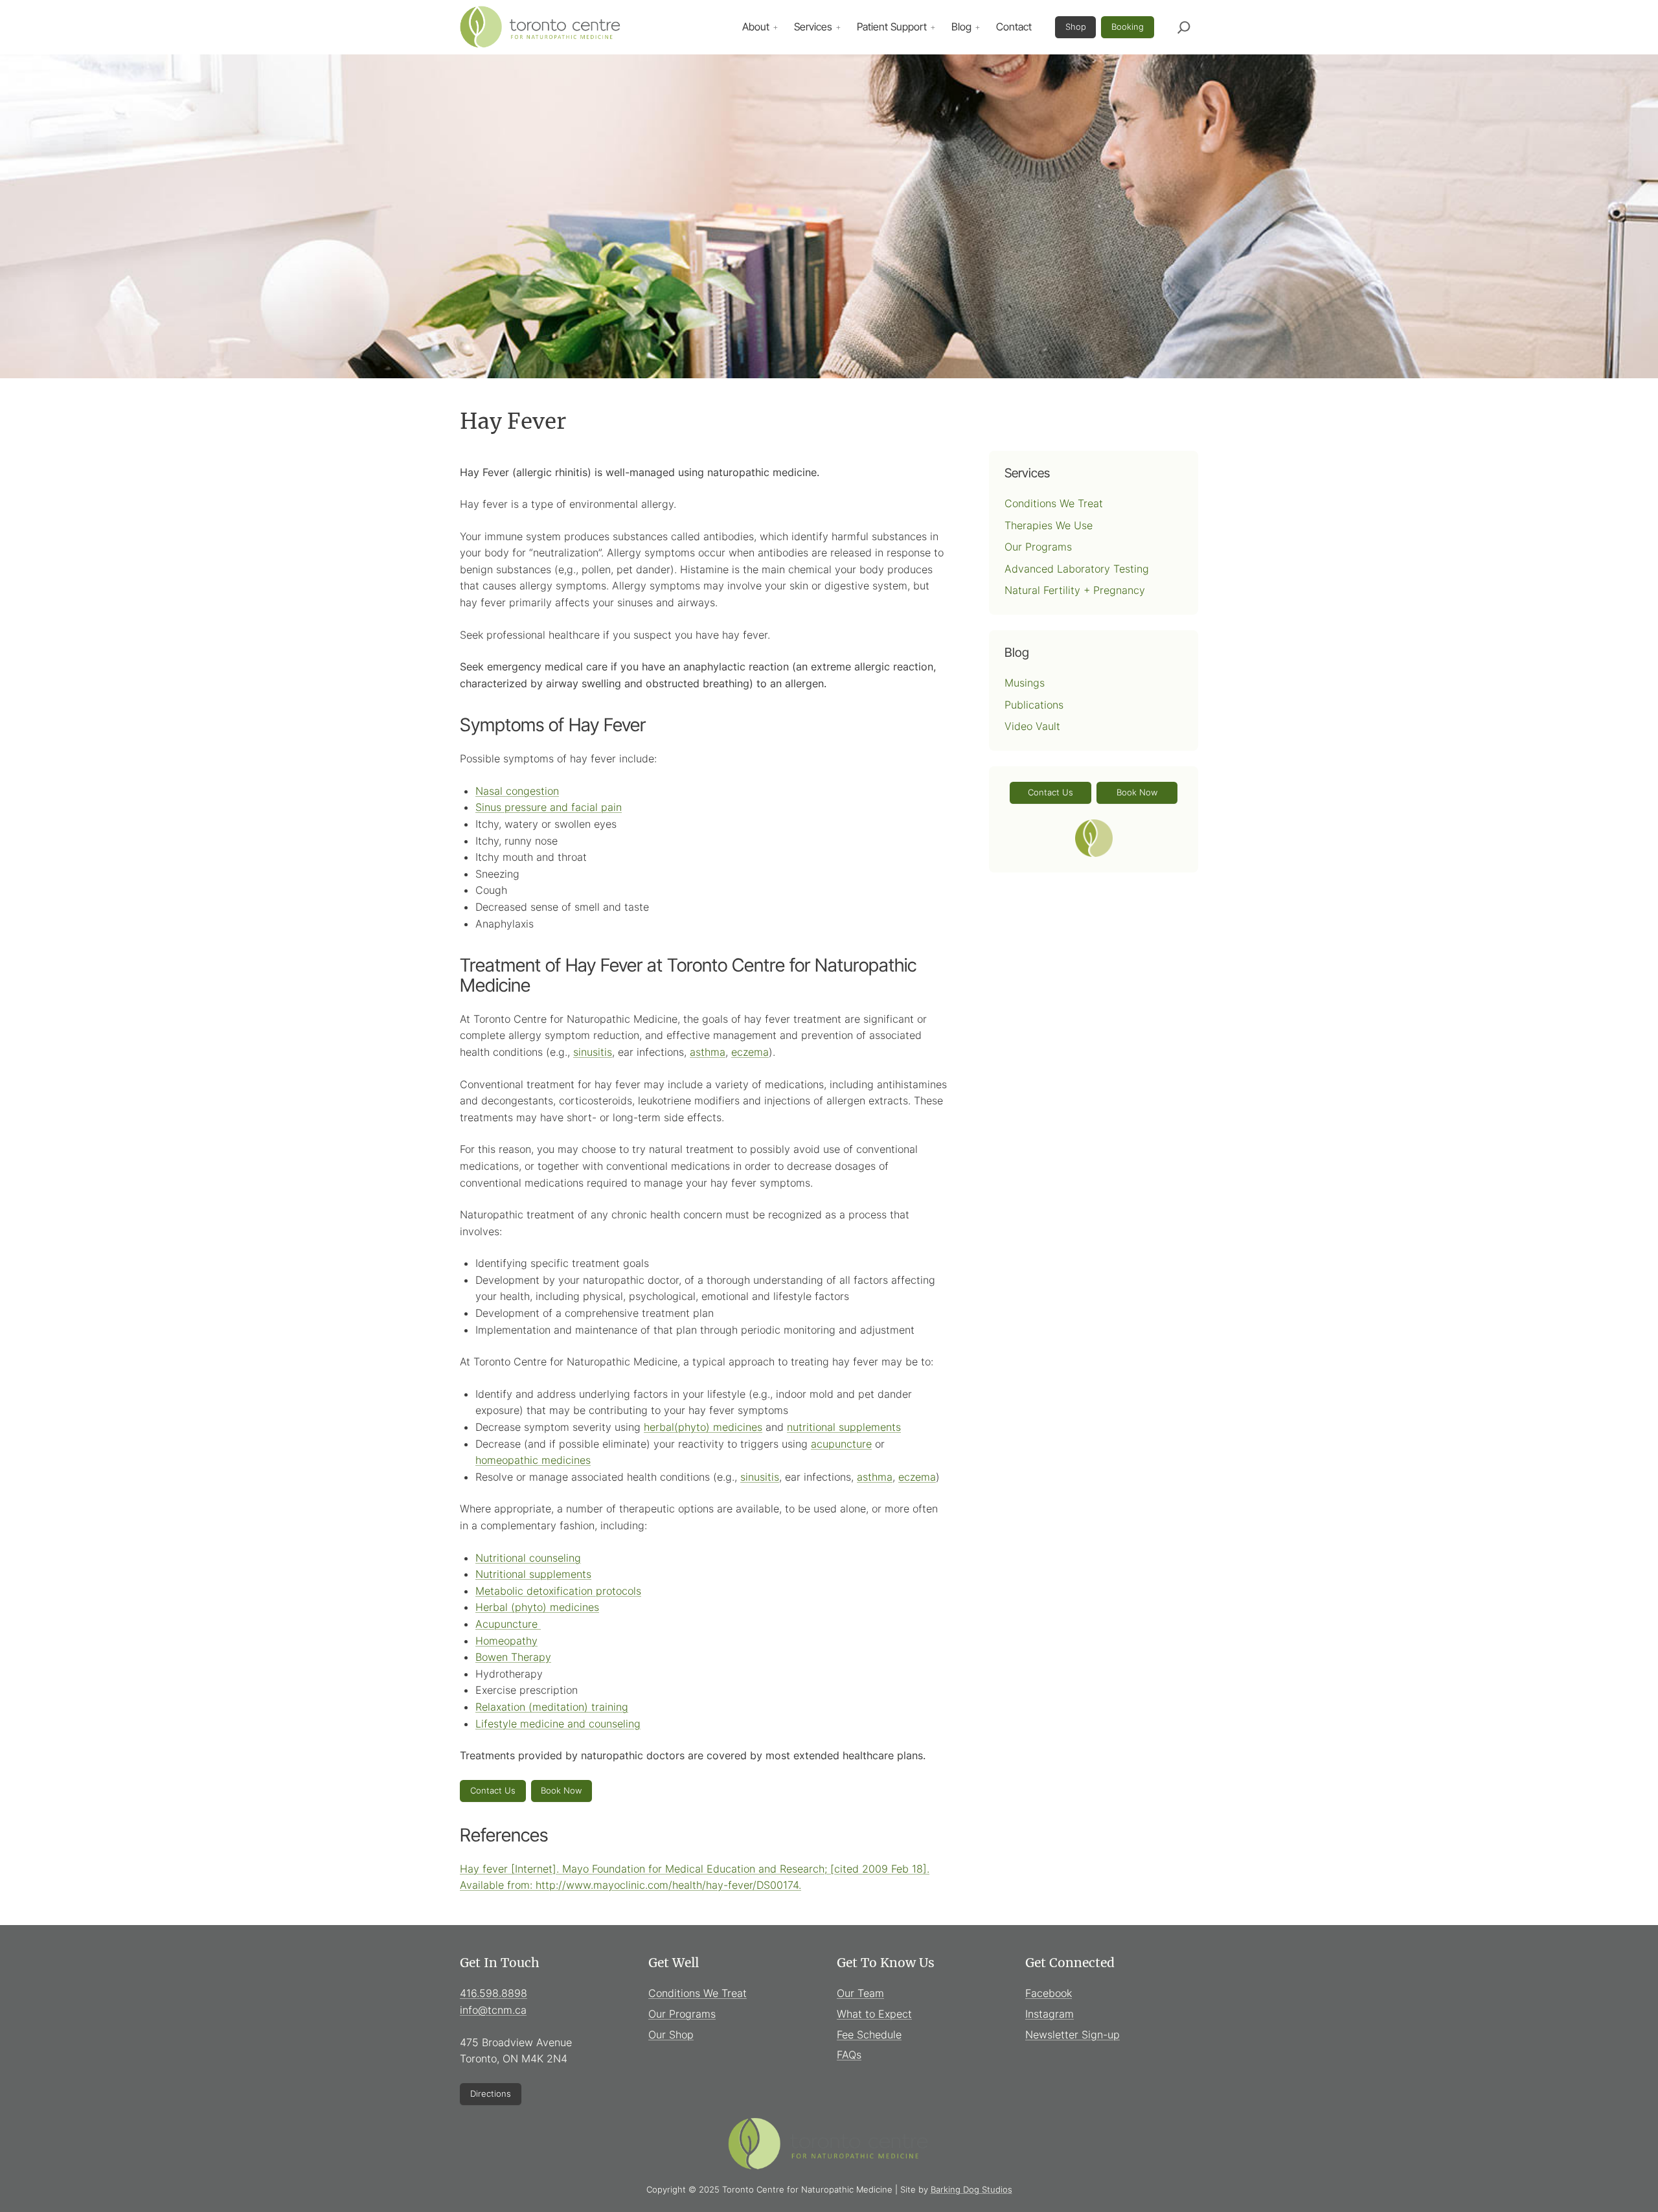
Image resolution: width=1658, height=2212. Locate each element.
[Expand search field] (1184, 27)
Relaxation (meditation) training (552, 1707)
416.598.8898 (494, 1993)
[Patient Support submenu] (933, 27)
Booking (1128, 27)
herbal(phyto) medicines (703, 1427)
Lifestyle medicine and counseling (558, 1724)
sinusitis (593, 1052)
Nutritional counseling (528, 1558)
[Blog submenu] (977, 27)
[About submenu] (775, 27)
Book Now (561, 1790)
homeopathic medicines (533, 1460)
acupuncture (841, 1444)
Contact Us (493, 1790)
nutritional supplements (844, 1427)
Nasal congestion (517, 791)
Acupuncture (508, 1624)
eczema (750, 1052)
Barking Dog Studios (971, 2189)
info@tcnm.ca (493, 2010)
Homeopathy (506, 1641)
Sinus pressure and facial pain (549, 807)
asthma (708, 1052)
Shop (1076, 27)
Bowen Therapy (513, 1657)
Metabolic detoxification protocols (558, 1591)
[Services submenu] (838, 27)
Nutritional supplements (533, 1574)
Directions (491, 2093)
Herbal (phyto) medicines (537, 1607)
